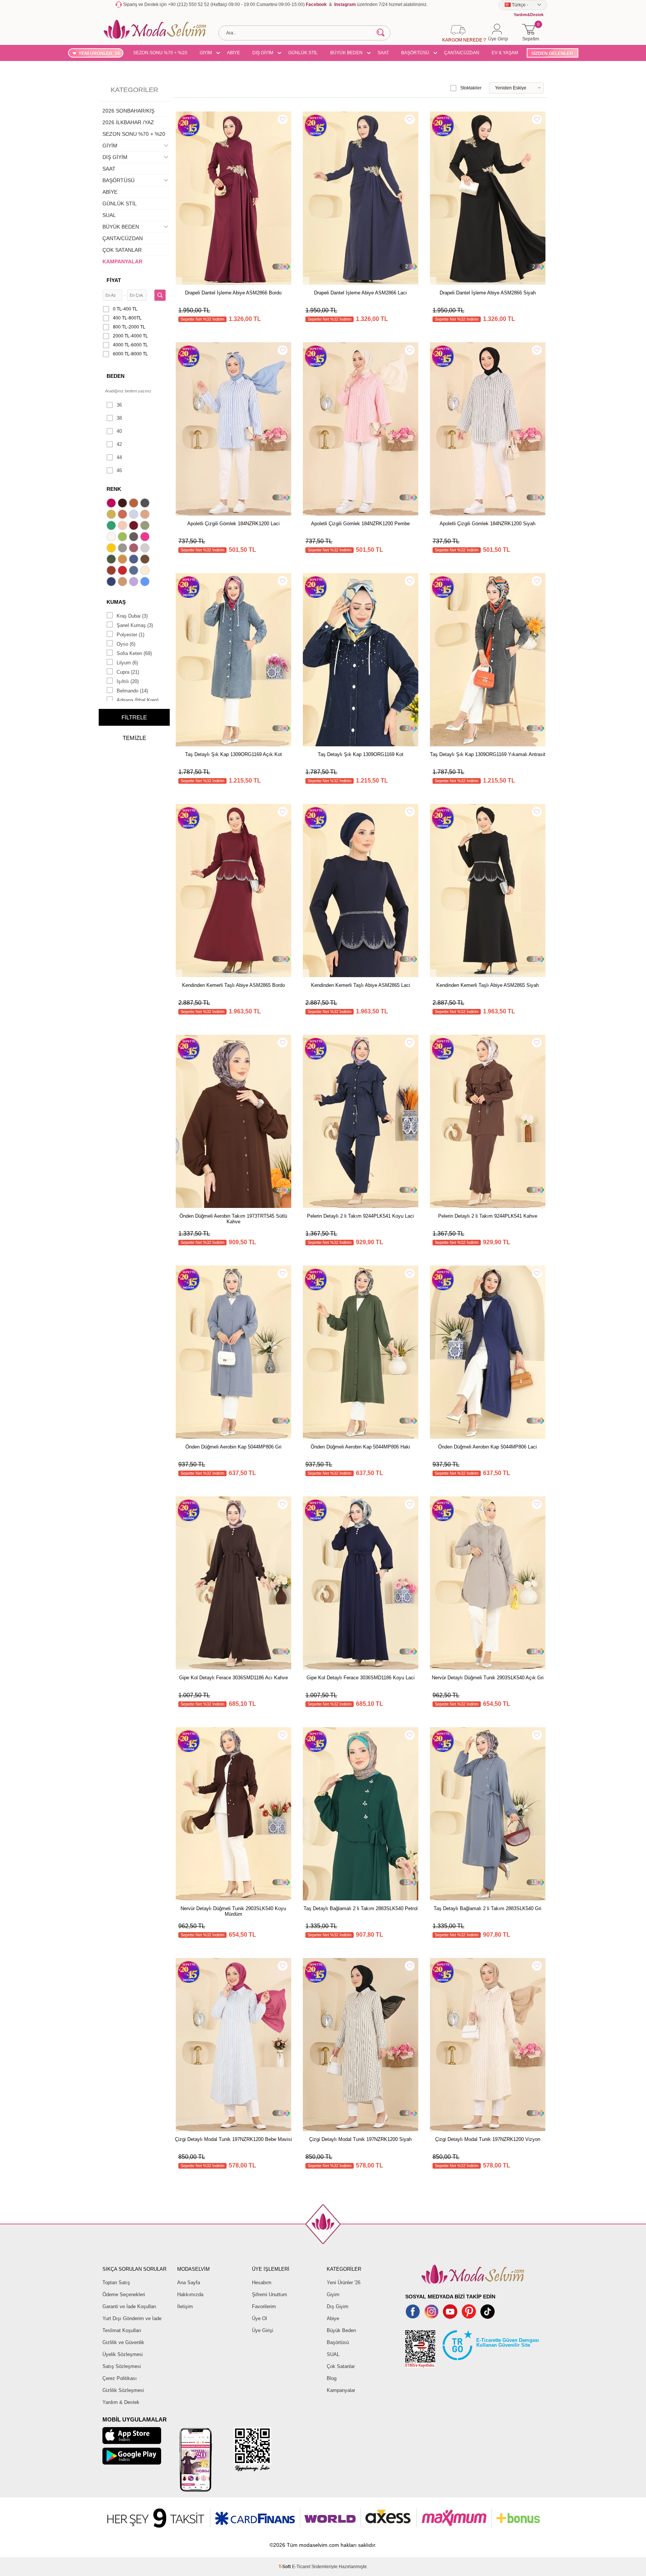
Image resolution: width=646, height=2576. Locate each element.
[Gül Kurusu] (135, 549)
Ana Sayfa (189, 2283)
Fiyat (114, 280)
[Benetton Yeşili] (112, 526)
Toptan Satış (116, 2283)
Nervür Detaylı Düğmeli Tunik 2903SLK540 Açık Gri (488, 1678)
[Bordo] (135, 526)
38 (119, 418)
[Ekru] (112, 538)
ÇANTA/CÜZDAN (462, 53)
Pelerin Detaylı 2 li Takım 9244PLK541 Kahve (488, 1216)
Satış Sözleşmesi (122, 2366)
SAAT (383, 53)
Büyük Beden (341, 2330)
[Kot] (135, 571)
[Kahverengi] (146, 560)
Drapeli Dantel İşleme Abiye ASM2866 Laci (360, 293)
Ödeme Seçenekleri (124, 2294)
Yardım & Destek (121, 2402)
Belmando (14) (132, 691)
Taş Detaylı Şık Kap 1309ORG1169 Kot (361, 754)
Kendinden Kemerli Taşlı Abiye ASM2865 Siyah (487, 985)
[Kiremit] (112, 571)
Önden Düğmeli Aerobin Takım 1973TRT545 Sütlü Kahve (233, 1219)
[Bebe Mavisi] (135, 515)
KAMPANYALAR (122, 261)
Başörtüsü (338, 2342)
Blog (332, 2378)
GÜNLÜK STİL (303, 53)
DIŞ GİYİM (263, 53)
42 (119, 444)
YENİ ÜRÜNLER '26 (99, 53)
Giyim (333, 2294)
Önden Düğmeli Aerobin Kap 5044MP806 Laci (487, 1447)
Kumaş (116, 602)
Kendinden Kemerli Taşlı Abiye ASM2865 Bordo (233, 985)
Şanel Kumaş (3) (135, 625)
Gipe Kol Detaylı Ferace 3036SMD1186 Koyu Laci (361, 1678)
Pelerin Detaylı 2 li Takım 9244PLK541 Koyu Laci (360, 1216)
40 (119, 431)
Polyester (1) (130, 635)
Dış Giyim (338, 2306)
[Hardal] (123, 560)
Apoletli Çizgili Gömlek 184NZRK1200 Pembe (360, 524)
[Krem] (146, 571)
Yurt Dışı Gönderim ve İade (132, 2318)
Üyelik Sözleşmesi (123, 2354)
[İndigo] (135, 560)
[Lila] (135, 582)
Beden (116, 376)
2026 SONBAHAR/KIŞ (128, 111)
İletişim (185, 2306)
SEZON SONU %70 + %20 (160, 53)
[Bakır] (123, 515)
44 (119, 457)
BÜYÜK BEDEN (346, 53)
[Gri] (123, 549)
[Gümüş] (146, 549)
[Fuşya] (146, 538)
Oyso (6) (126, 644)
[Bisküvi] (123, 526)
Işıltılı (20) (128, 681)
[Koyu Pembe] (112, 504)
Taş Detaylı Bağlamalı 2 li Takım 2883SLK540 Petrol (361, 1908)
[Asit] (112, 515)
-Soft (285, 2567)
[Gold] (112, 549)
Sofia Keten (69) (134, 653)
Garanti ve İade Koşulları (129, 2306)
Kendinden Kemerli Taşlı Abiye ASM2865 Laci (361, 985)
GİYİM (206, 53)
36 (119, 405)
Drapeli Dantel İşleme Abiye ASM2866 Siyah (488, 293)
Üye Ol (259, 2318)
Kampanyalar (341, 2390)
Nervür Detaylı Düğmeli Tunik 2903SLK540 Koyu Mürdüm (233, 1911)
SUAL (109, 215)
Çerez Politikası (120, 2378)
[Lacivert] (112, 582)
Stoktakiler (471, 88)
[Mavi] (146, 582)
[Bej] (146, 515)
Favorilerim (264, 2306)
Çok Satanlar (341, 2366)
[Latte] (123, 582)
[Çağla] (146, 526)
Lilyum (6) (127, 663)
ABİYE (233, 53)
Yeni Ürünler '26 (344, 2283)
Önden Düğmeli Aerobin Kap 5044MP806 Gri (233, 1447)
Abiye (333, 2318)
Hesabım (262, 2283)
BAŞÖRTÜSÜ (415, 53)
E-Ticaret (301, 2567)
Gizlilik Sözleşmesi (123, 2390)
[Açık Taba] (135, 504)
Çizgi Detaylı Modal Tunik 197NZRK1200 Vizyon (488, 2139)
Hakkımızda (190, 2294)
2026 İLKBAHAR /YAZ (128, 122)
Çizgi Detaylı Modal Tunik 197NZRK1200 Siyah (360, 2139)
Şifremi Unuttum (270, 2294)
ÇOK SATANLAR (122, 250)
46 (119, 470)
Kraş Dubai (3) (132, 616)
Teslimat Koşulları (122, 2330)
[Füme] (135, 538)
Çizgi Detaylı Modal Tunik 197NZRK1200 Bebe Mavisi (233, 2139)
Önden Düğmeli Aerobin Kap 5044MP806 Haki (360, 1447)
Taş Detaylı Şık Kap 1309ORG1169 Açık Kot (233, 754)
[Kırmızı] (123, 571)
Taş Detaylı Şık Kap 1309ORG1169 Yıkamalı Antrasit (488, 754)
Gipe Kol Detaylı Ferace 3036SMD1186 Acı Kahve (233, 1678)
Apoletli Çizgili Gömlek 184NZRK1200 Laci (233, 524)
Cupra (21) (128, 672)
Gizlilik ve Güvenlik (123, 2342)
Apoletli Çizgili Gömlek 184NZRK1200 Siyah (487, 524)
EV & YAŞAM (505, 53)
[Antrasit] (146, 504)
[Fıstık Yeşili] (123, 538)
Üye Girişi (263, 2330)
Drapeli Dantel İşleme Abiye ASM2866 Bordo (233, 293)
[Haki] (112, 560)
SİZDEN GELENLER (552, 53)
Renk (114, 489)
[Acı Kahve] (123, 504)
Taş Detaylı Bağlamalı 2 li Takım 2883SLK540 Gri (487, 1908)
